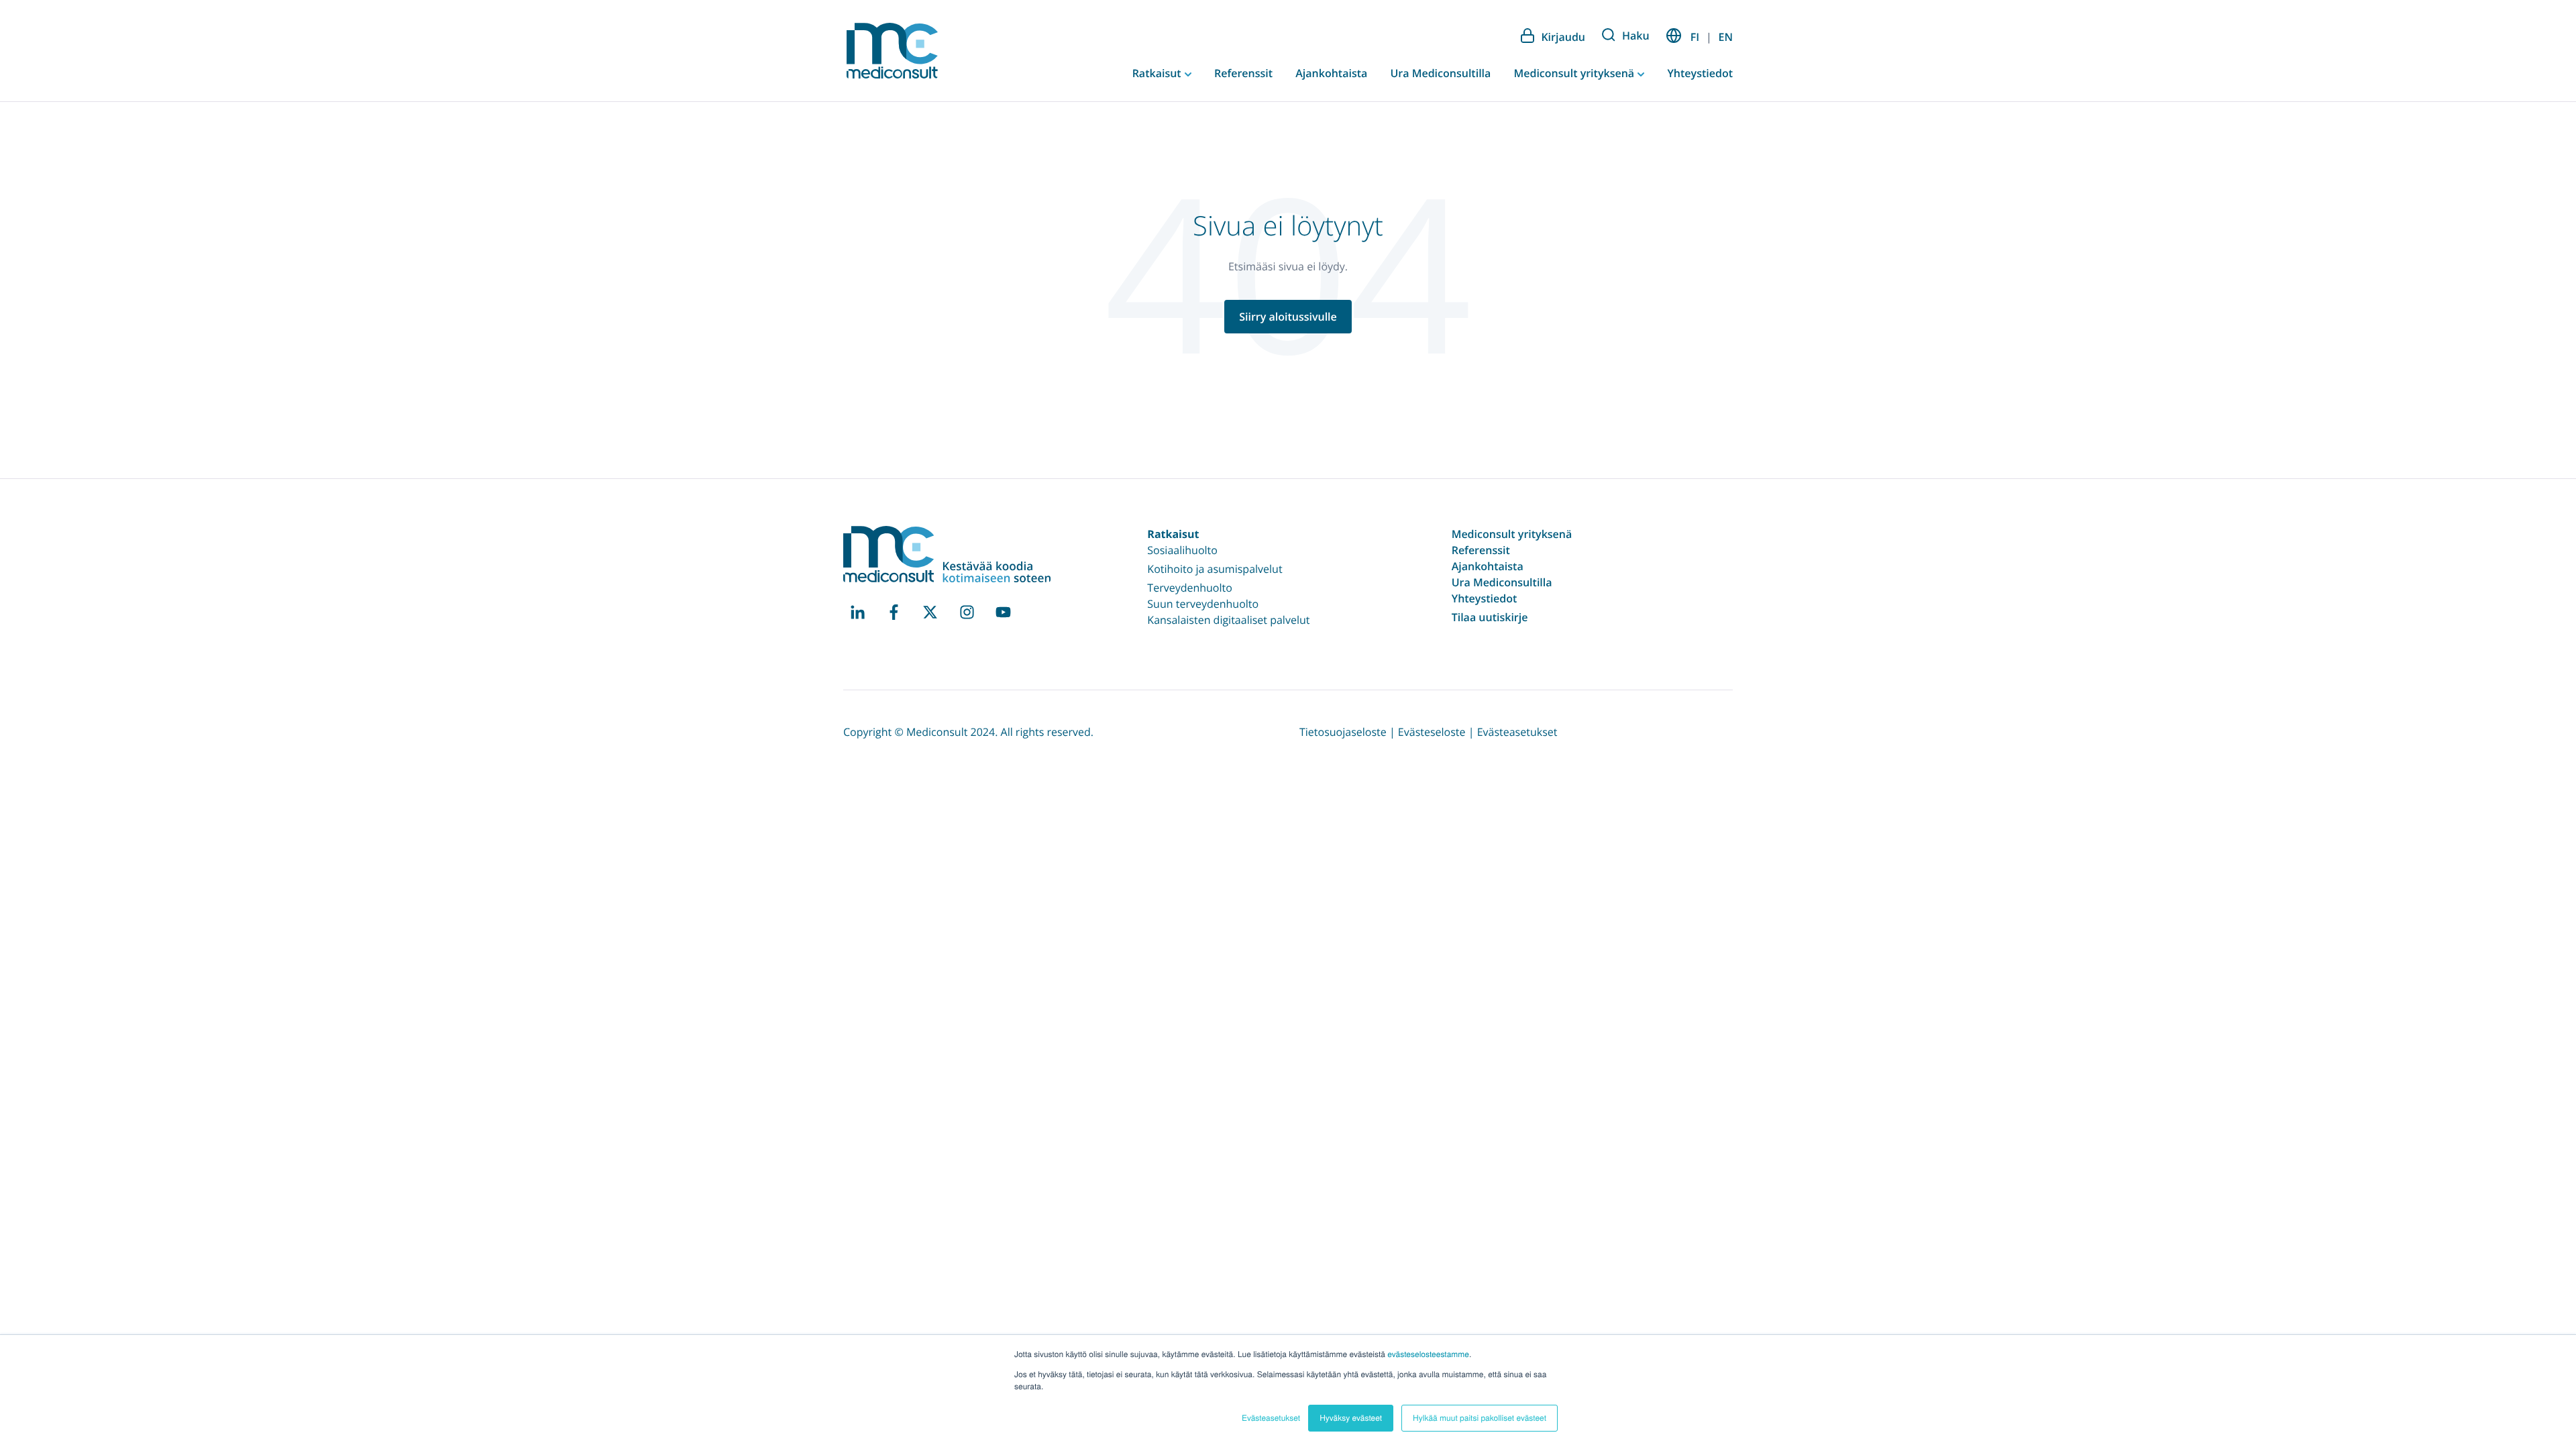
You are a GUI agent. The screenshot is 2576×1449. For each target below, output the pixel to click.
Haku (1636, 36)
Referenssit (1243, 73)
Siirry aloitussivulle (1288, 317)
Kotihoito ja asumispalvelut (1215, 569)
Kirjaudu (1563, 37)
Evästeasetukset (1517, 732)
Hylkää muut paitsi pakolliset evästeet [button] (1480, 1418)
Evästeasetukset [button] (1271, 1418)
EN (1726, 37)
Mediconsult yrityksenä (1575, 73)
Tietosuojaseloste (1343, 732)
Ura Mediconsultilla (1440, 73)
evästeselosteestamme (1428, 1354)
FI (1695, 37)
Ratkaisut (1158, 73)
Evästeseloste (1432, 732)
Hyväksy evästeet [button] (1351, 1418)
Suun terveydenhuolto (1203, 604)
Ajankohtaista (1331, 73)
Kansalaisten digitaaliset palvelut (1228, 620)
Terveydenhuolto (1190, 588)
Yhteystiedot (1700, 73)
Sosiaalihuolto (1182, 550)
